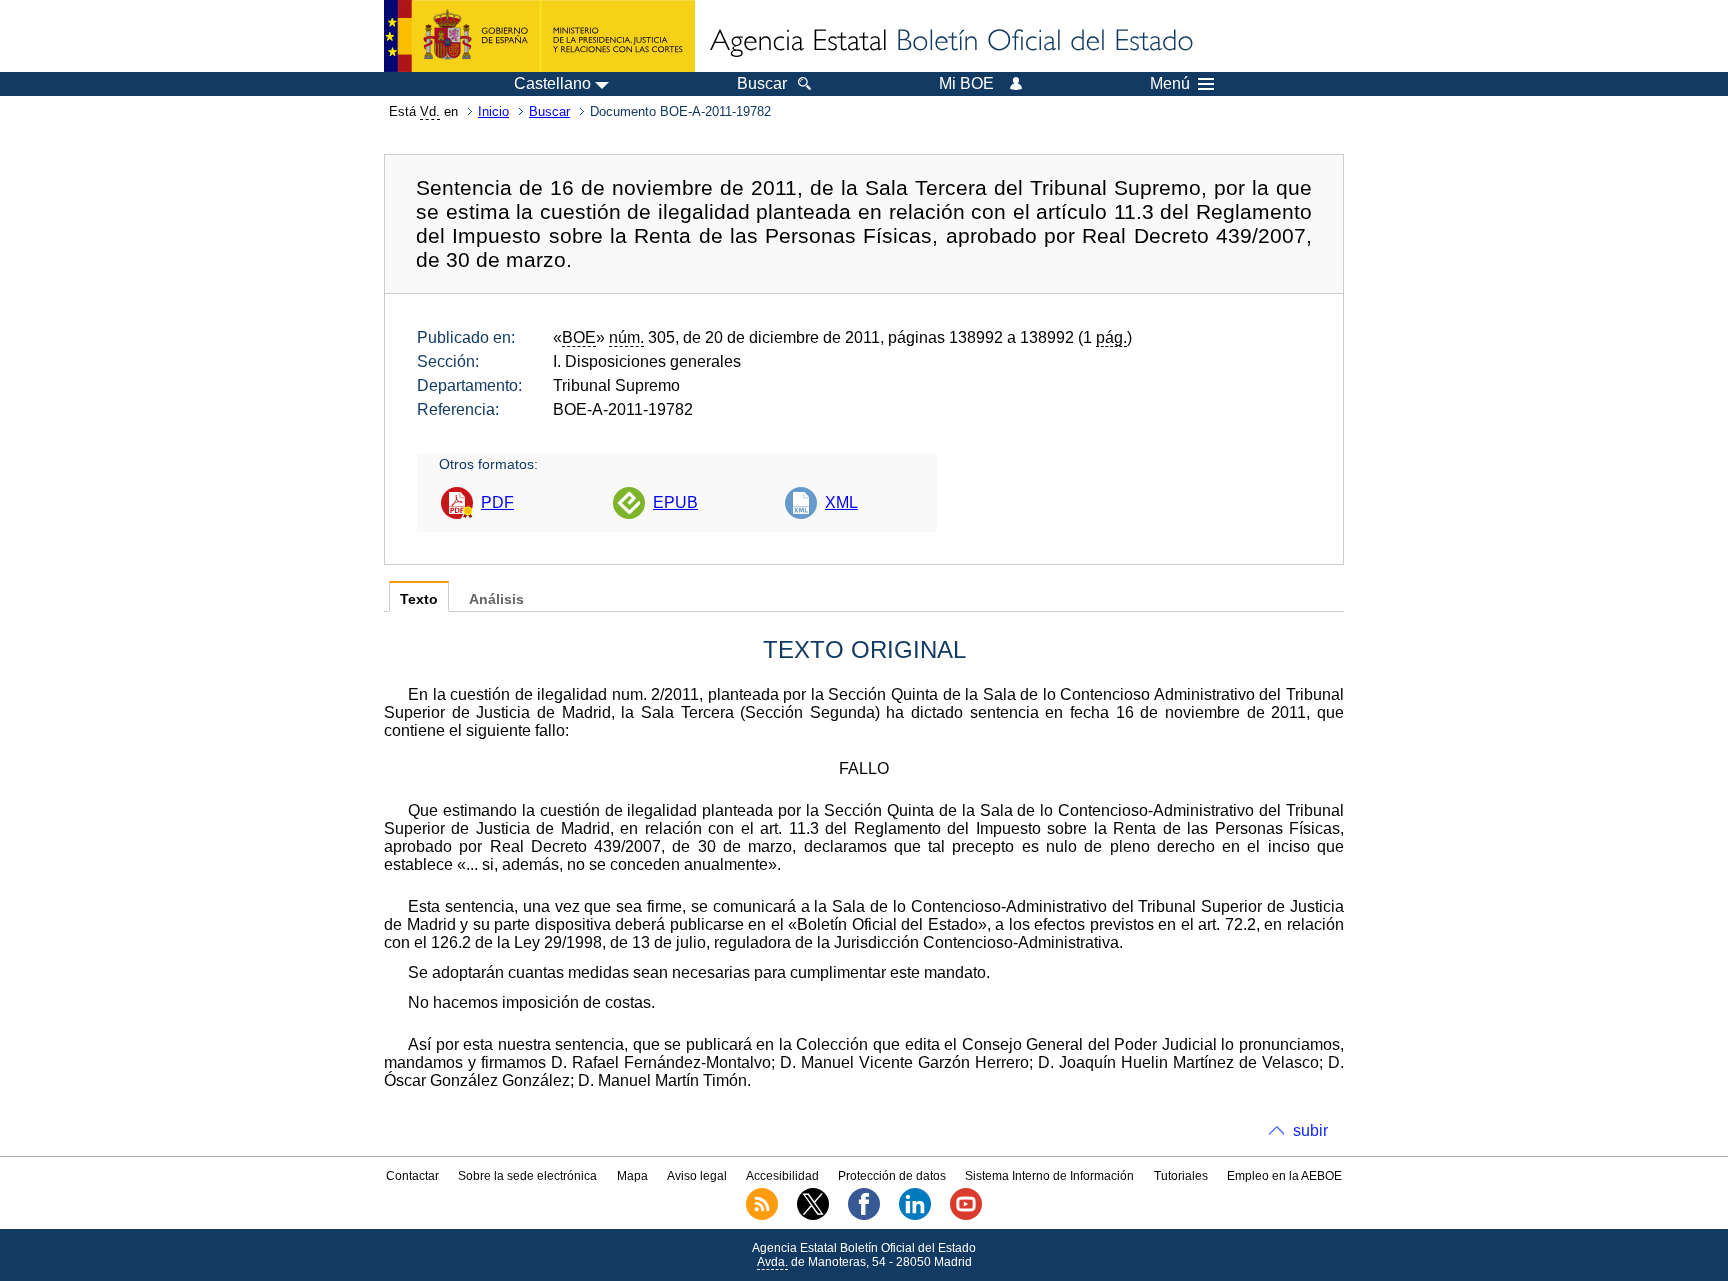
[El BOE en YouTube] (966, 1216)
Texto (419, 599)
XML (841, 502)
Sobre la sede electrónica (527, 1176)
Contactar (412, 1176)
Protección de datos (892, 1176)
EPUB (675, 502)
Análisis (496, 599)
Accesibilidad (782, 1176)
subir (1310, 1130)
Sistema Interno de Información (1049, 1176)
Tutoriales (1181, 1176)
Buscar (549, 111)
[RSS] (762, 1216)
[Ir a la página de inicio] (950, 42)
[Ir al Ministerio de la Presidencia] (539, 36)
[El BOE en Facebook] (864, 1216)
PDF (497, 502)
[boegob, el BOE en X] (813, 1216)
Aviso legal (697, 1176)
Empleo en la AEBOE (1284, 1176)
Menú (1170, 84)
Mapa (632, 1176)
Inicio (493, 111)
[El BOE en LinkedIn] (915, 1216)
